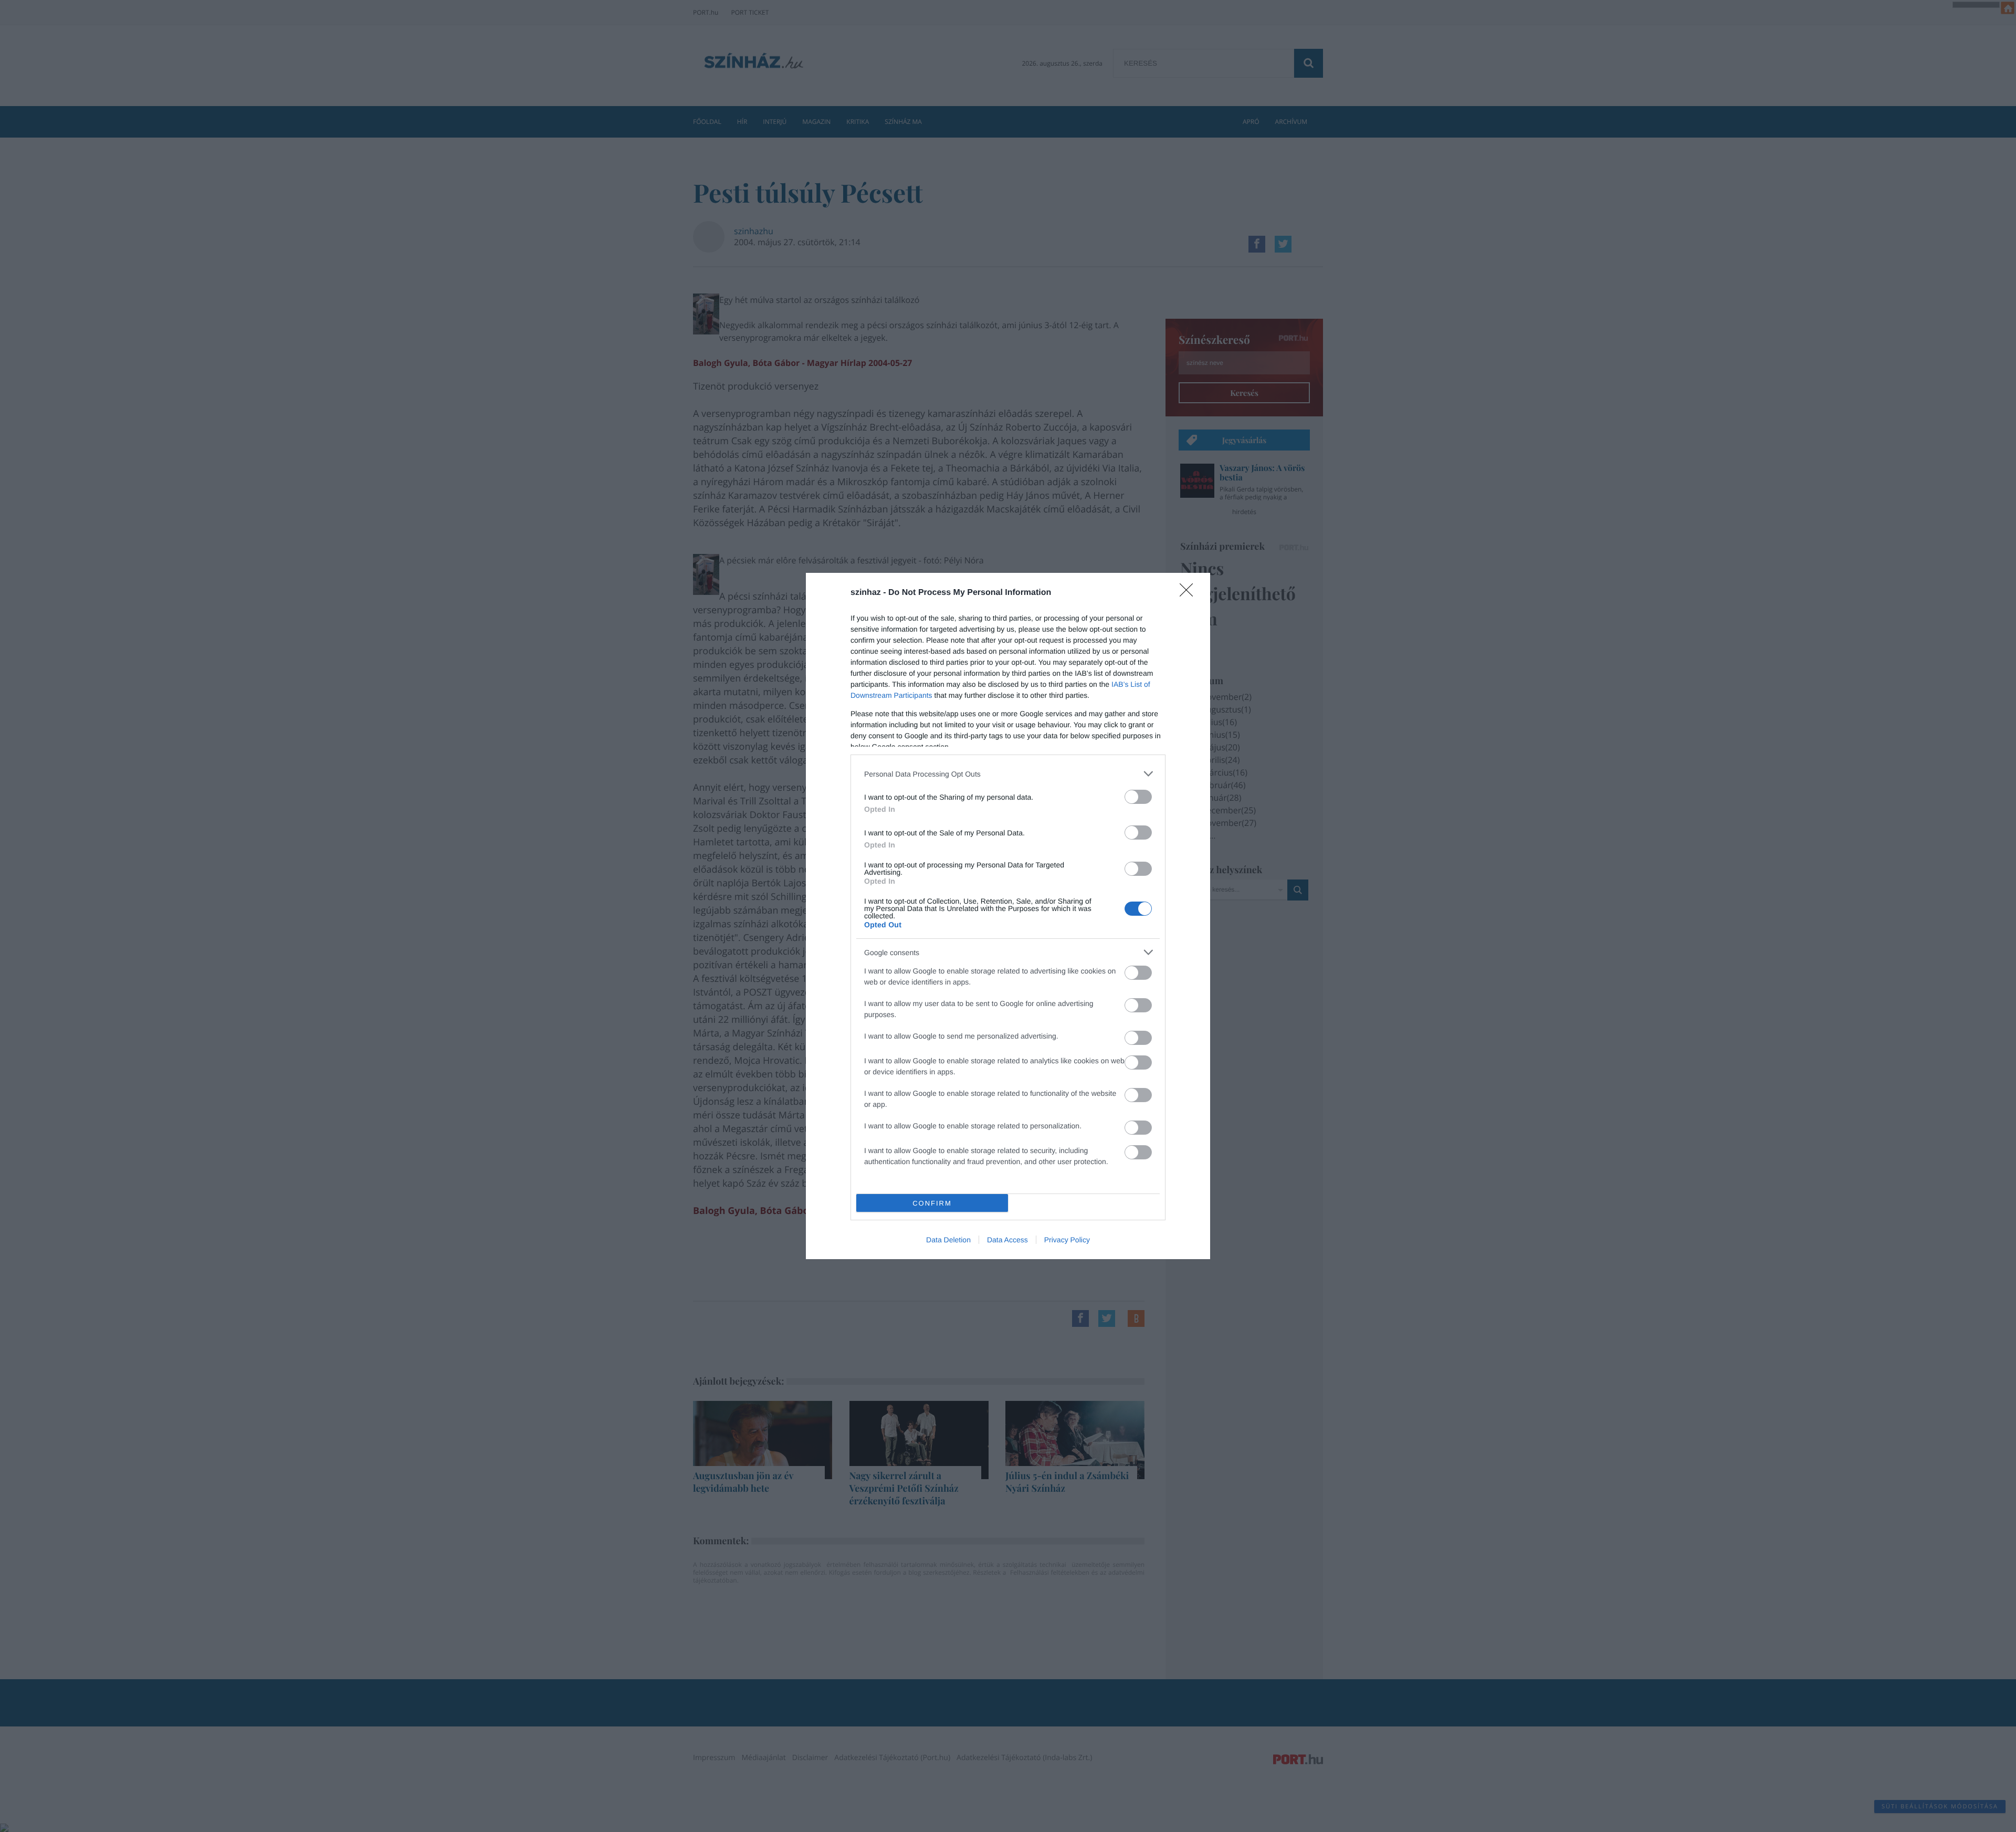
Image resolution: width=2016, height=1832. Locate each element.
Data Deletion (948, 1240)
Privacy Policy (1067, 1240)
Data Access (1007, 1240)
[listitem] (1008, 774)
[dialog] (1008, 916)
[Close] (1190, 593)
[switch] (1138, 797)
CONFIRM (932, 1203)
